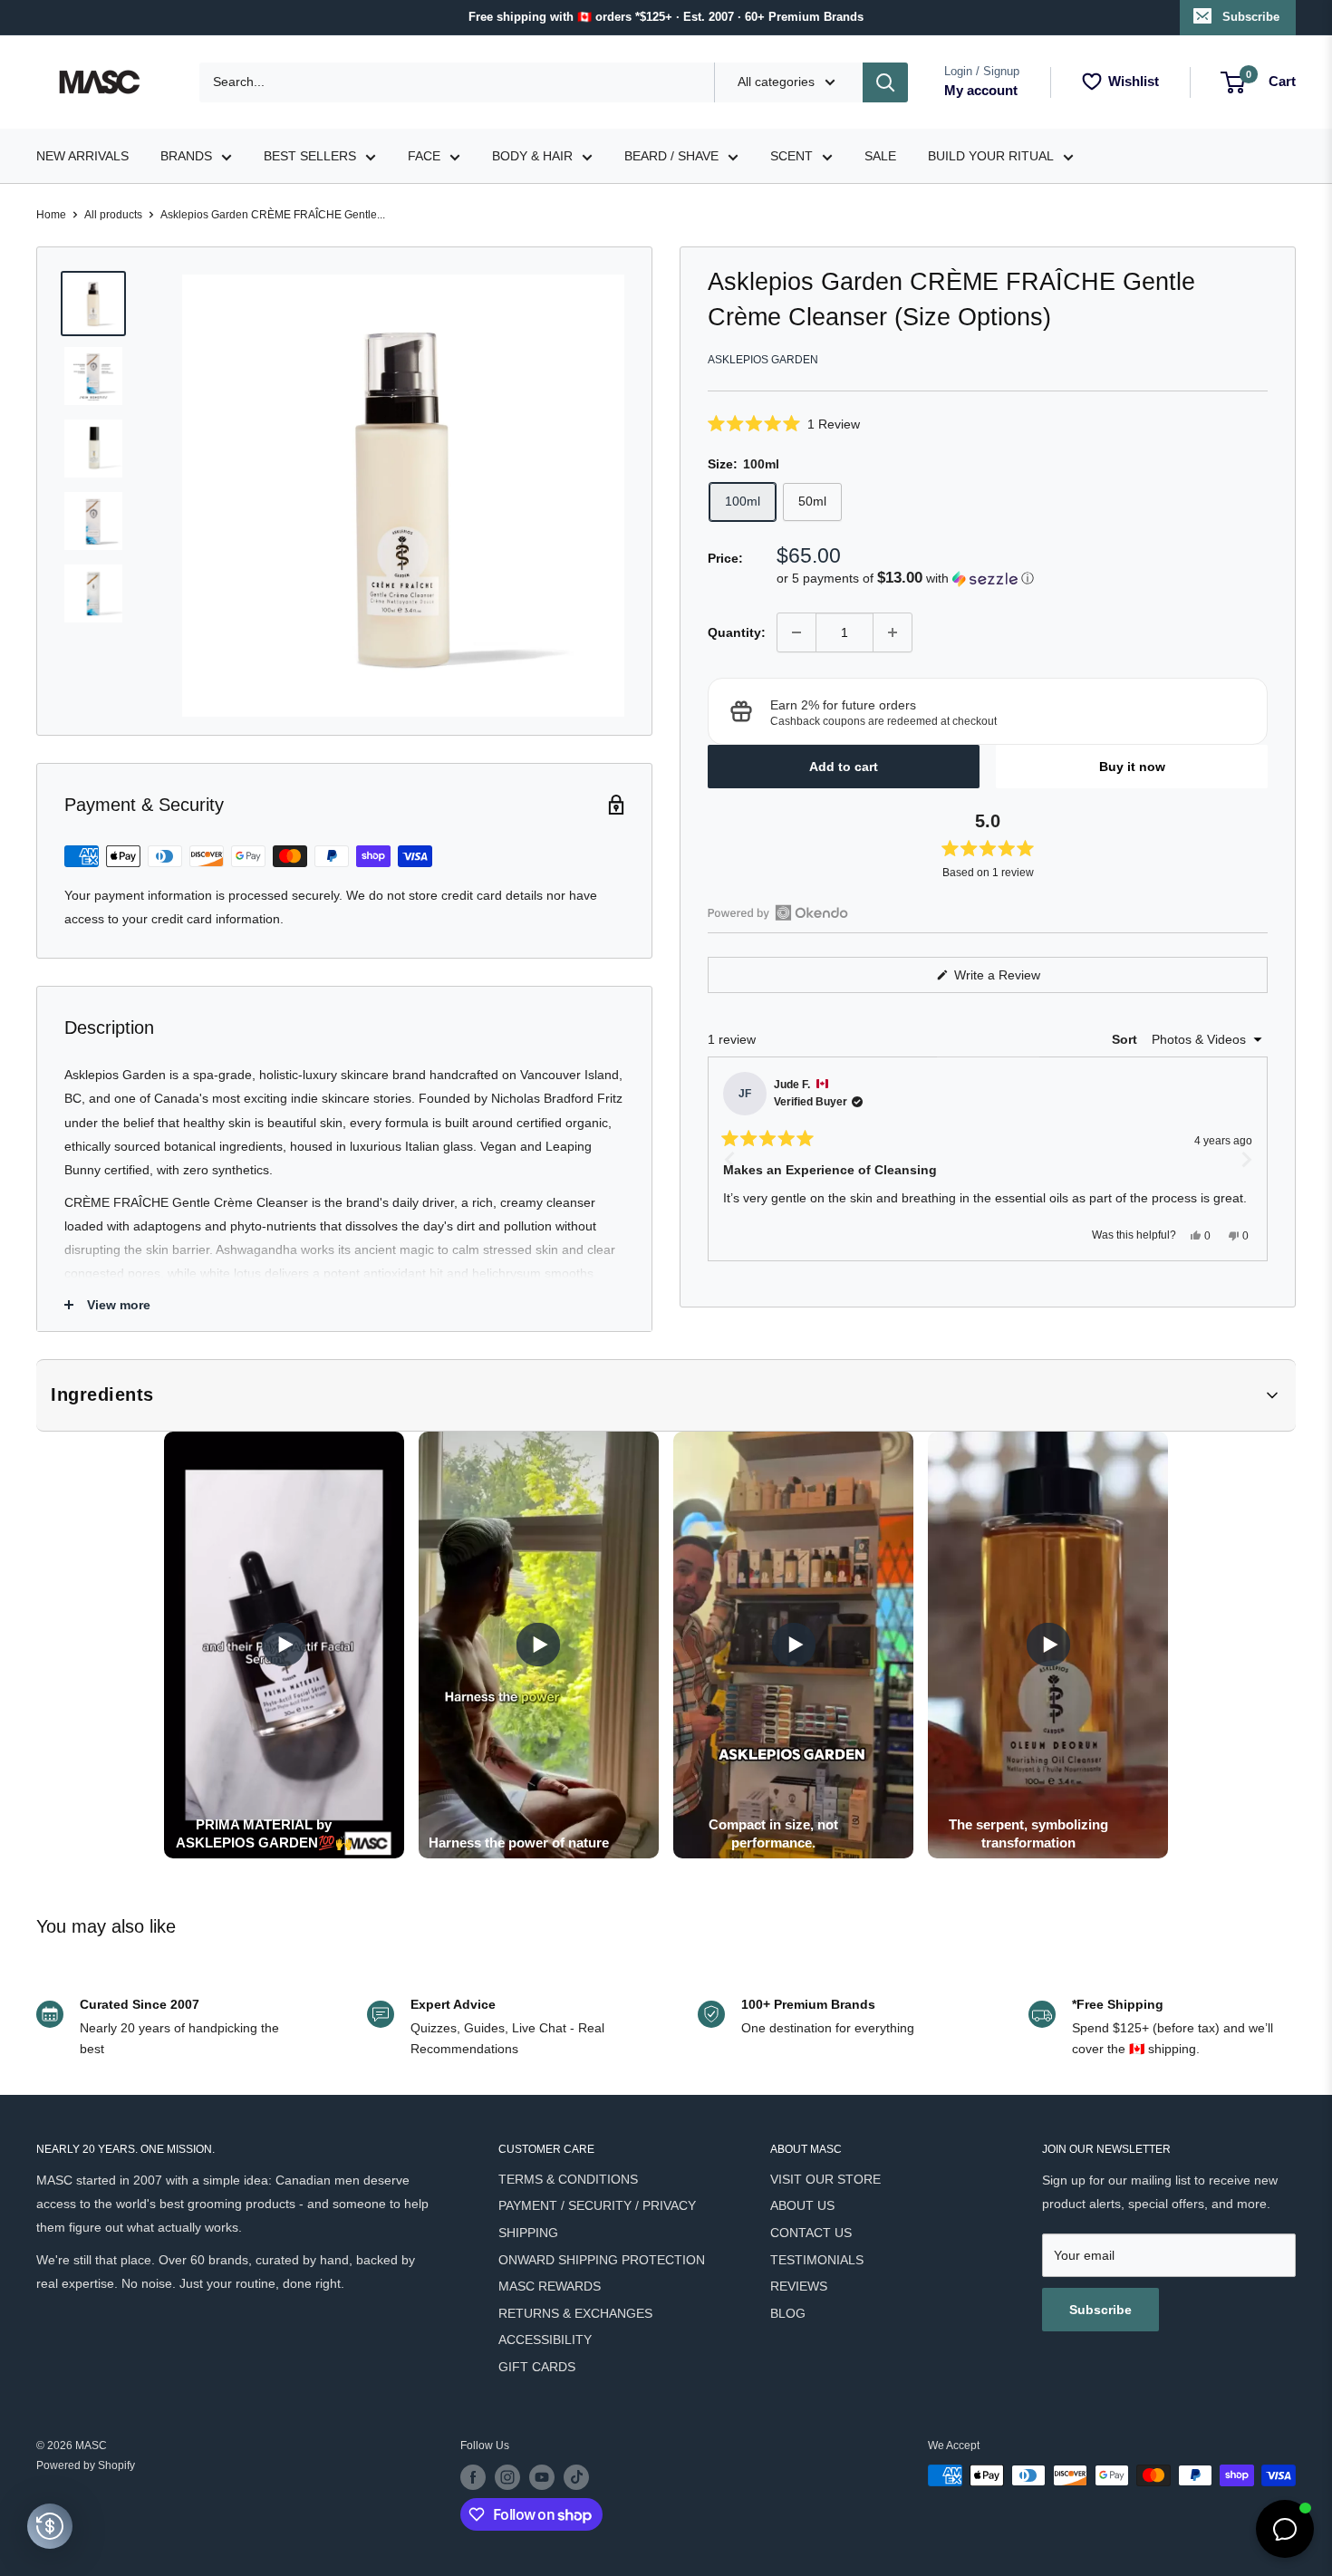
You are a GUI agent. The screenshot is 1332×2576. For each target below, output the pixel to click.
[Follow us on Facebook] (473, 2477)
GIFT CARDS (537, 2367)
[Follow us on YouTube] (542, 2477)
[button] (988, 424)
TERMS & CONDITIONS (568, 2179)
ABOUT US (802, 2205)
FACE (424, 156)
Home (51, 215)
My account (981, 90)
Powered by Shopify (86, 2465)
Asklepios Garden (763, 360)
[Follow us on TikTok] (576, 2477)
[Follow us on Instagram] (507, 2477)
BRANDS (186, 156)
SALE (880, 156)
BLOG (788, 2313)
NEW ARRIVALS (82, 156)
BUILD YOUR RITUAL (991, 156)
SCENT (791, 156)
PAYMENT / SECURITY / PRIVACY (597, 2205)
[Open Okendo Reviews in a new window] (778, 912)
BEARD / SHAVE (671, 156)
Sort (1126, 1039)
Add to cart (844, 767)
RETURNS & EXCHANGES (575, 2313)
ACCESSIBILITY (545, 2340)
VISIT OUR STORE (825, 2179)
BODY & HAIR (532, 156)
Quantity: (737, 632)
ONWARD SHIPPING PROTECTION (602, 2260)
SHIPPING (528, 2233)
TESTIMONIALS (817, 2260)
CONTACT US (811, 2233)
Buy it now (1132, 767)
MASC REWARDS (550, 2286)
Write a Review (1018, 980)
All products (113, 215)
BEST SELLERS (310, 156)
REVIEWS (799, 2286)
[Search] (885, 82)
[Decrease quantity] (796, 632)
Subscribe (1251, 17)
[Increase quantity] (893, 632)
